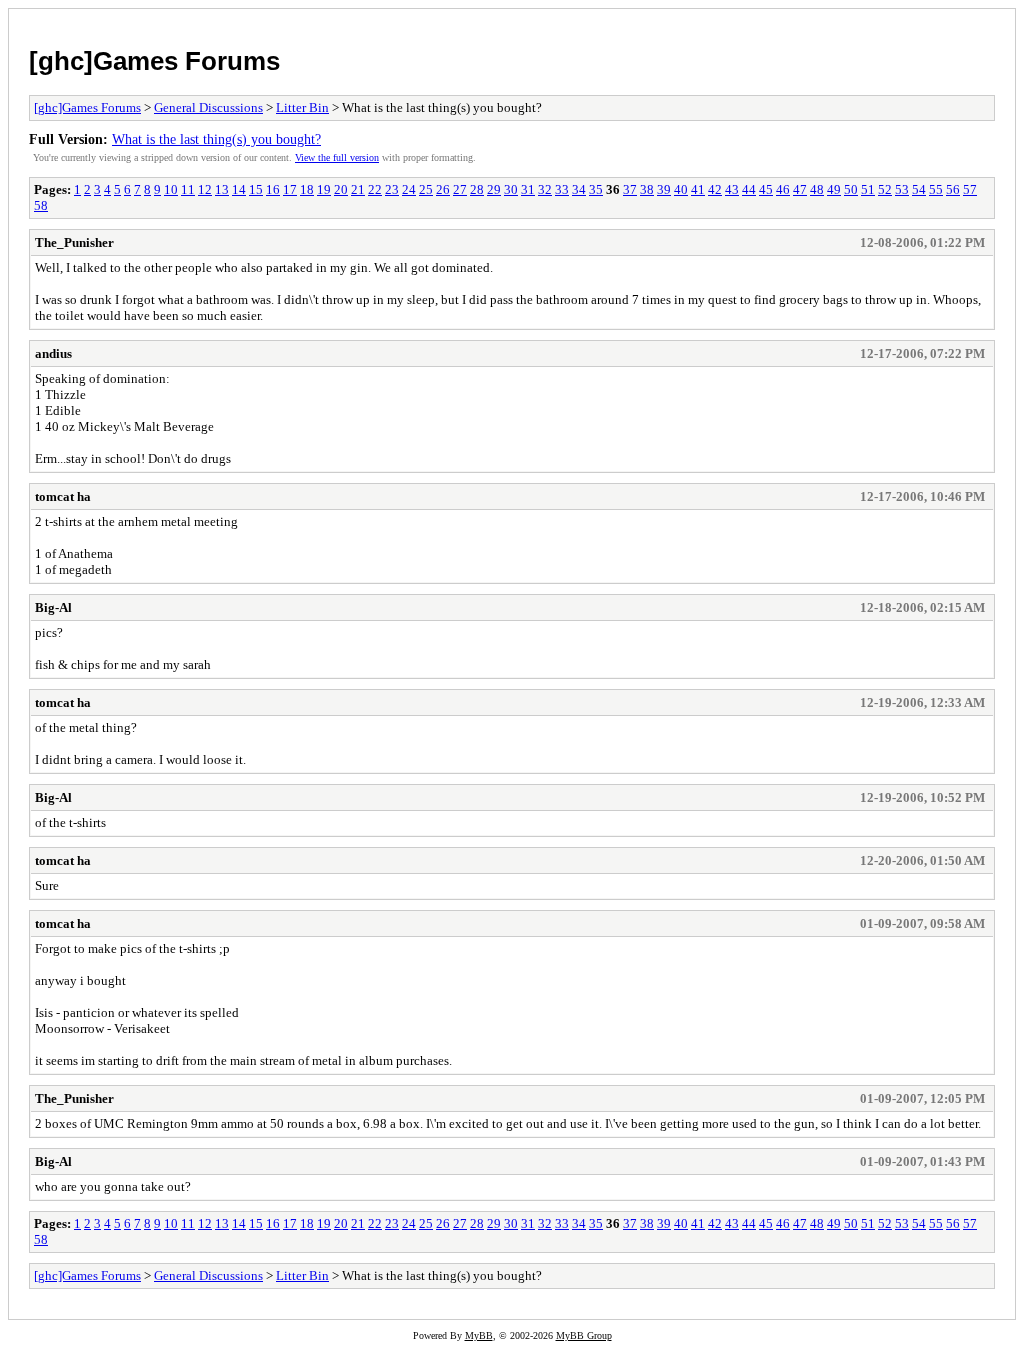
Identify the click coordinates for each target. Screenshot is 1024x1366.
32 (545, 189)
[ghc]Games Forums (154, 61)
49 (834, 189)
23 (392, 189)
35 (596, 189)
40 (681, 189)
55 (936, 189)
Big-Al (53, 607)
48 (817, 189)
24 (409, 189)
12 (205, 189)
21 (358, 189)
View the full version (337, 157)
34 (579, 189)
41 (698, 189)
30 (511, 189)
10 (171, 189)
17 (290, 189)
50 (851, 189)
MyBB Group (584, 1335)
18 (307, 189)
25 (426, 189)
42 (715, 189)
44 (749, 189)
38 (647, 189)
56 (953, 189)
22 (375, 189)
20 (341, 189)
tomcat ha (63, 496)
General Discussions (208, 107)
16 (273, 189)
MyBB (479, 1335)
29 (494, 189)
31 (528, 189)
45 (766, 189)
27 (460, 189)
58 (41, 205)
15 (256, 189)
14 (239, 189)
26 (443, 189)
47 (800, 189)
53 (902, 189)
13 (222, 189)
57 (970, 189)
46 (783, 189)
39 (664, 189)
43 (732, 189)
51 (868, 189)
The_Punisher (74, 242)
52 (885, 189)
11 (188, 189)
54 (919, 189)
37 (630, 189)
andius (53, 353)
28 (477, 189)
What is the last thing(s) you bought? (216, 139)
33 (562, 189)
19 (324, 189)
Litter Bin (302, 107)
